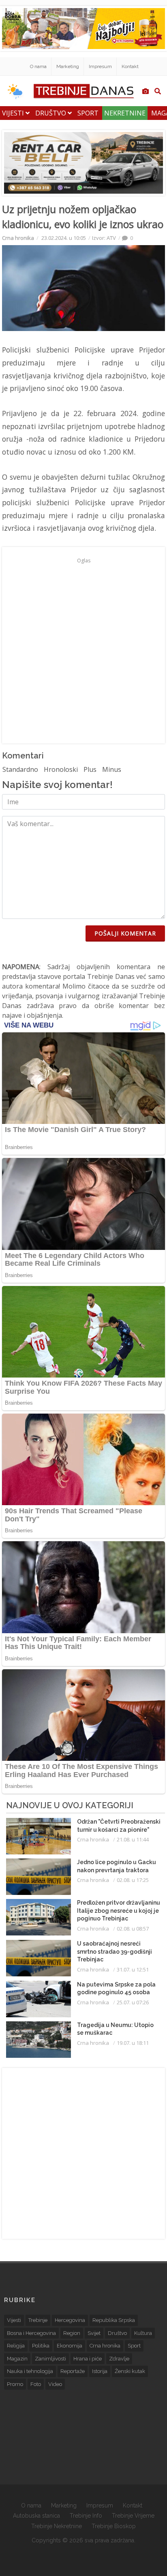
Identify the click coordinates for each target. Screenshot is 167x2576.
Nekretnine (125, 113)
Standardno (20, 769)
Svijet (94, 2333)
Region (72, 2333)
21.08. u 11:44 (133, 1839)
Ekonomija (70, 2346)
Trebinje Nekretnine (57, 2526)
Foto (36, 2384)
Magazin (17, 2359)
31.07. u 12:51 (133, 1969)
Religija (16, 2346)
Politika (41, 2346)
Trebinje (38, 2320)
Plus (90, 769)
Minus (112, 769)
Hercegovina (70, 2320)
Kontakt (130, 66)
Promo (15, 2384)
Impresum (100, 66)
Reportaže (73, 2371)
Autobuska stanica (36, 2516)
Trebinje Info (86, 2516)
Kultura (143, 2333)
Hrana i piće (88, 2359)
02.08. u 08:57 (133, 1929)
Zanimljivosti (50, 2359)
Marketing (68, 66)
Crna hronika (18, 238)
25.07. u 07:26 (133, 2002)
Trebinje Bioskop (114, 2526)
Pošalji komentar (125, 933)
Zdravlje (119, 2359)
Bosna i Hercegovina (31, 2333)
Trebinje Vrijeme (133, 2516)
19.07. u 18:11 (133, 2043)
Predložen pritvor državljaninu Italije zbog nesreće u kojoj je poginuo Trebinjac (119, 1911)
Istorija (100, 2371)
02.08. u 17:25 (133, 1880)
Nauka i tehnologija (30, 2371)
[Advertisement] (83, 650)
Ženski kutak (130, 2371)
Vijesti (14, 113)
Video (55, 2384)
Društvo (51, 113)
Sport (88, 113)
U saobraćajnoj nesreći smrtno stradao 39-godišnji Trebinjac (115, 1951)
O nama (38, 66)
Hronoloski (61, 769)
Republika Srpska (114, 2320)
